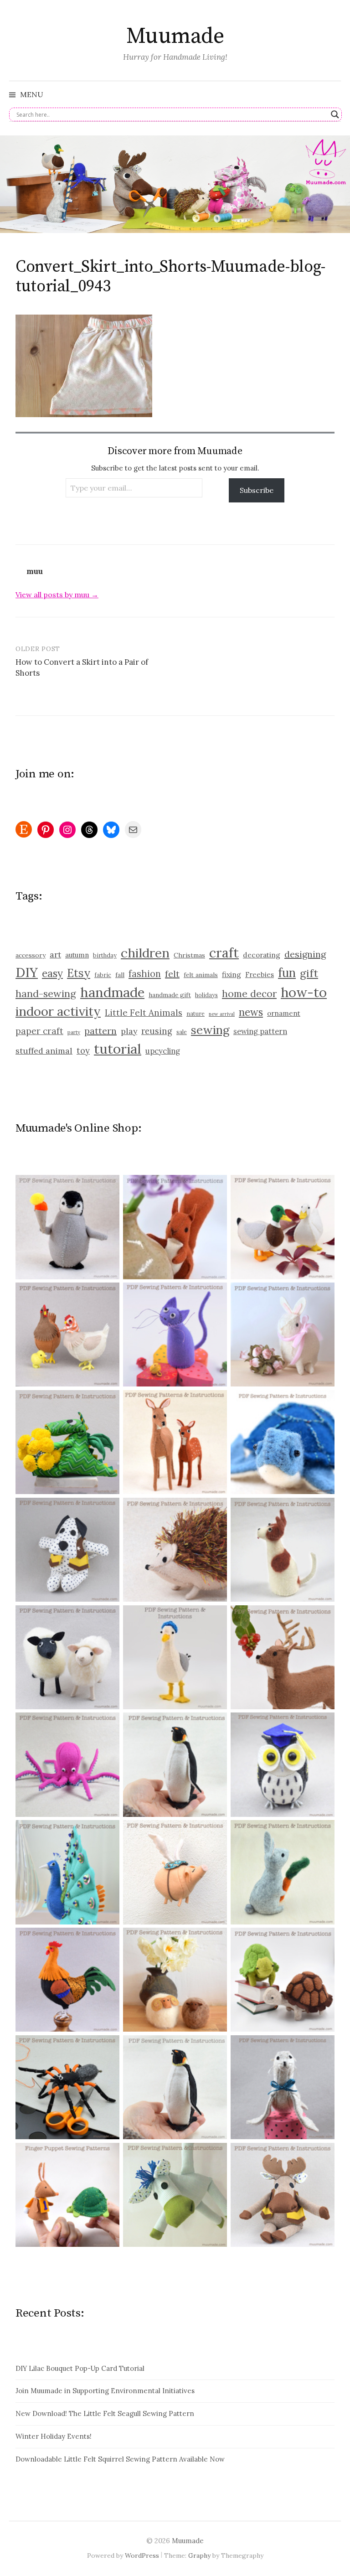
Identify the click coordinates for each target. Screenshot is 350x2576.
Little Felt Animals (144, 1013)
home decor (249, 994)
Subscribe (257, 490)
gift (309, 973)
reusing (157, 1031)
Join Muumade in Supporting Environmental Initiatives (105, 2391)
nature (196, 1014)
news (251, 1012)
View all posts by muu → (57, 595)
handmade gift (170, 995)
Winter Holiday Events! (54, 2436)
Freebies (260, 975)
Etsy (79, 973)
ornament (284, 1013)
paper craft (39, 1031)
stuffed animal (44, 1051)
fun (287, 973)
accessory (31, 955)
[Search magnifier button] (335, 114)
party (74, 1032)
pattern (100, 1031)
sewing (210, 1030)
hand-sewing (46, 993)
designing (305, 954)
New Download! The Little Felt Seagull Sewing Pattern (105, 2413)
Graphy (199, 2555)
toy (83, 1051)
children (145, 953)
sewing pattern (260, 1031)
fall (120, 975)
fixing (232, 974)
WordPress (142, 2555)
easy (52, 973)
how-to (304, 992)
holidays (206, 995)
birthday (105, 955)
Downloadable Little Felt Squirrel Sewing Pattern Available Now (120, 2459)
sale (182, 1032)
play (129, 1031)
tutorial (118, 1049)
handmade (112, 992)
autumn (77, 955)
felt (172, 974)
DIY (27, 972)
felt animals (201, 975)
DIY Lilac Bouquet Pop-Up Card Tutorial (80, 2368)
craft (224, 953)
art (55, 954)
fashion (145, 974)
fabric (103, 975)
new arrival (222, 1014)
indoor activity (58, 1011)
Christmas (189, 955)
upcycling (163, 1051)
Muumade (175, 36)
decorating (262, 955)
